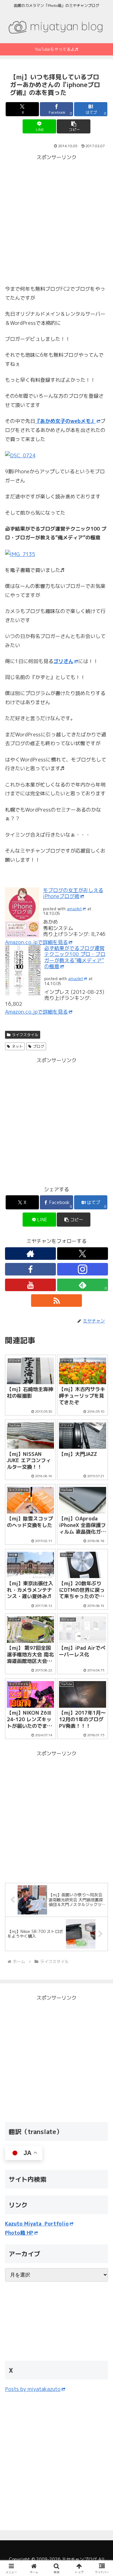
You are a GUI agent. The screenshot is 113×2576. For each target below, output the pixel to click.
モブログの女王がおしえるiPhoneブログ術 (73, 893)
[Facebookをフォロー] (30, 1269)
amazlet (74, 909)
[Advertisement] (56, 218)
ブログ (39, 1046)
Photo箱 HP (19, 2233)
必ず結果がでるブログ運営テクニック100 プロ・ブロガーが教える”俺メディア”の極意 (75, 957)
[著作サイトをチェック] (30, 1254)
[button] (74, 126)
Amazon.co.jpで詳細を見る (36, 942)
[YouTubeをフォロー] (30, 1285)
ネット (17, 1046)
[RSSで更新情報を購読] (56, 1301)
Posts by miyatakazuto (33, 2389)
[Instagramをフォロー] (83, 1269)
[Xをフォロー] (83, 1254)
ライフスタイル (25, 1035)
